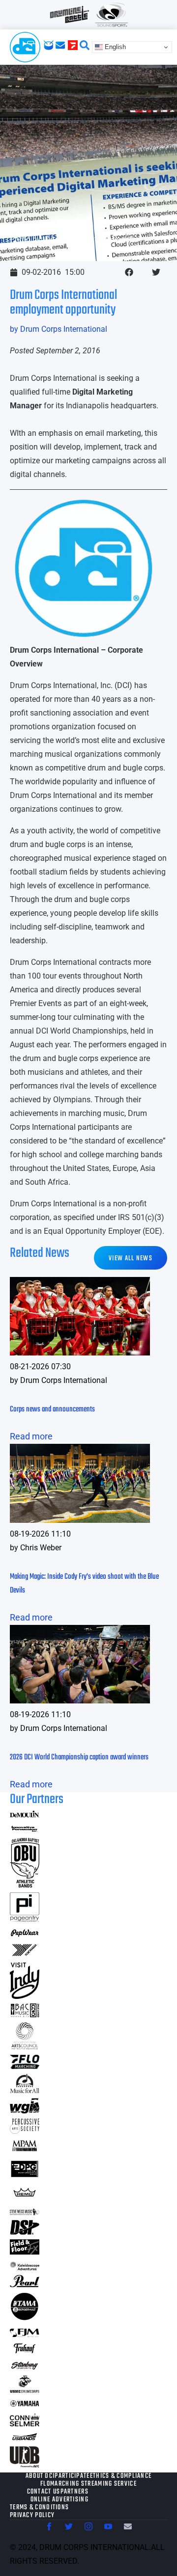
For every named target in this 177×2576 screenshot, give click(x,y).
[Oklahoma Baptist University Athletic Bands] (25, 1884)
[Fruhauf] (25, 2352)
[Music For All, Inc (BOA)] (25, 2090)
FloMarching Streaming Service (88, 2484)
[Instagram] (88, 2526)
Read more (31, 1436)
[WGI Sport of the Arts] (25, 2111)
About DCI (40, 2476)
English (114, 47)
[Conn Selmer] (25, 2423)
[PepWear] (25, 1934)
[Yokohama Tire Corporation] (25, 1955)
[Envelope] (128, 2526)
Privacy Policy (32, 2516)
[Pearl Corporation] (25, 2284)
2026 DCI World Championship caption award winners (79, 1757)
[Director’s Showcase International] (25, 2232)
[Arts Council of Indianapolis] (25, 2047)
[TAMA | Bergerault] (25, 2318)
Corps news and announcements (52, 1409)
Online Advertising (59, 2500)
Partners (74, 2492)
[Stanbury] (25, 2368)
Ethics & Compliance (121, 2476)
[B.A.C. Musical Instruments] (25, 2014)
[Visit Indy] (25, 1996)
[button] (129, 272)
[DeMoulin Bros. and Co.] (25, 1815)
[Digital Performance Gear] (25, 2177)
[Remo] (25, 2196)
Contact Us (44, 2492)
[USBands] (25, 2438)
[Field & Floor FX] (25, 2251)
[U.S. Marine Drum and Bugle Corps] (25, 2390)
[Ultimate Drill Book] (25, 2464)
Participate (72, 2476)
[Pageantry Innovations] (25, 1919)
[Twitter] (69, 2526)
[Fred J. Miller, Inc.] (25, 2334)
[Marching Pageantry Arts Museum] (25, 2150)
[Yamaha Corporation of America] (25, 2405)
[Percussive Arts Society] (25, 2131)
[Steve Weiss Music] (25, 2212)
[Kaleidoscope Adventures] (25, 2267)
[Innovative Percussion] (25, 1830)
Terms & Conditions (39, 2508)
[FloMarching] (25, 2066)
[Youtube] (108, 2526)
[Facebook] (49, 2526)
